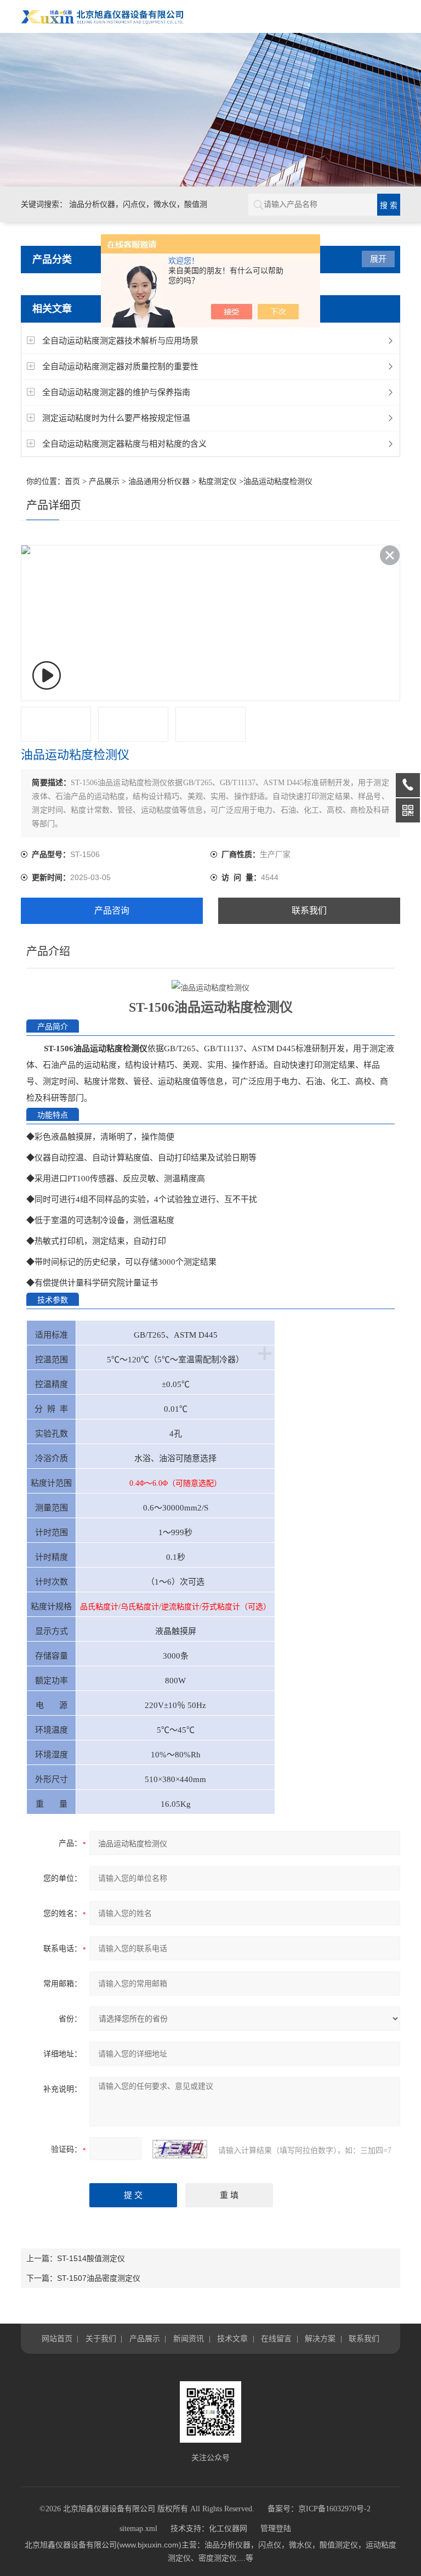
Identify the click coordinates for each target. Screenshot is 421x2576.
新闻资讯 (189, 2338)
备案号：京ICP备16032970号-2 (319, 2509)
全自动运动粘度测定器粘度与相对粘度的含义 (124, 444)
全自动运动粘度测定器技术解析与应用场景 (120, 340)
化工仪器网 (228, 2529)
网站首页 (57, 2338)
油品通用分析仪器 (159, 481)
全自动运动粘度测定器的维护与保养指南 (116, 392)
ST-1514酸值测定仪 (91, 2258)
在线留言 (276, 2338)
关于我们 (101, 2338)
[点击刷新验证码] (180, 2149)
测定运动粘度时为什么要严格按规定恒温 (116, 418)
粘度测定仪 (218, 481)
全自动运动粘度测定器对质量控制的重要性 (120, 366)
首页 (72, 481)
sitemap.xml (138, 2529)
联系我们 (309, 911)
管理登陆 (276, 2529)
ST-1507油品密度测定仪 (99, 2278)
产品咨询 (112, 911)
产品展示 (104, 481)
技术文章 (232, 2338)
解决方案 (320, 2338)
